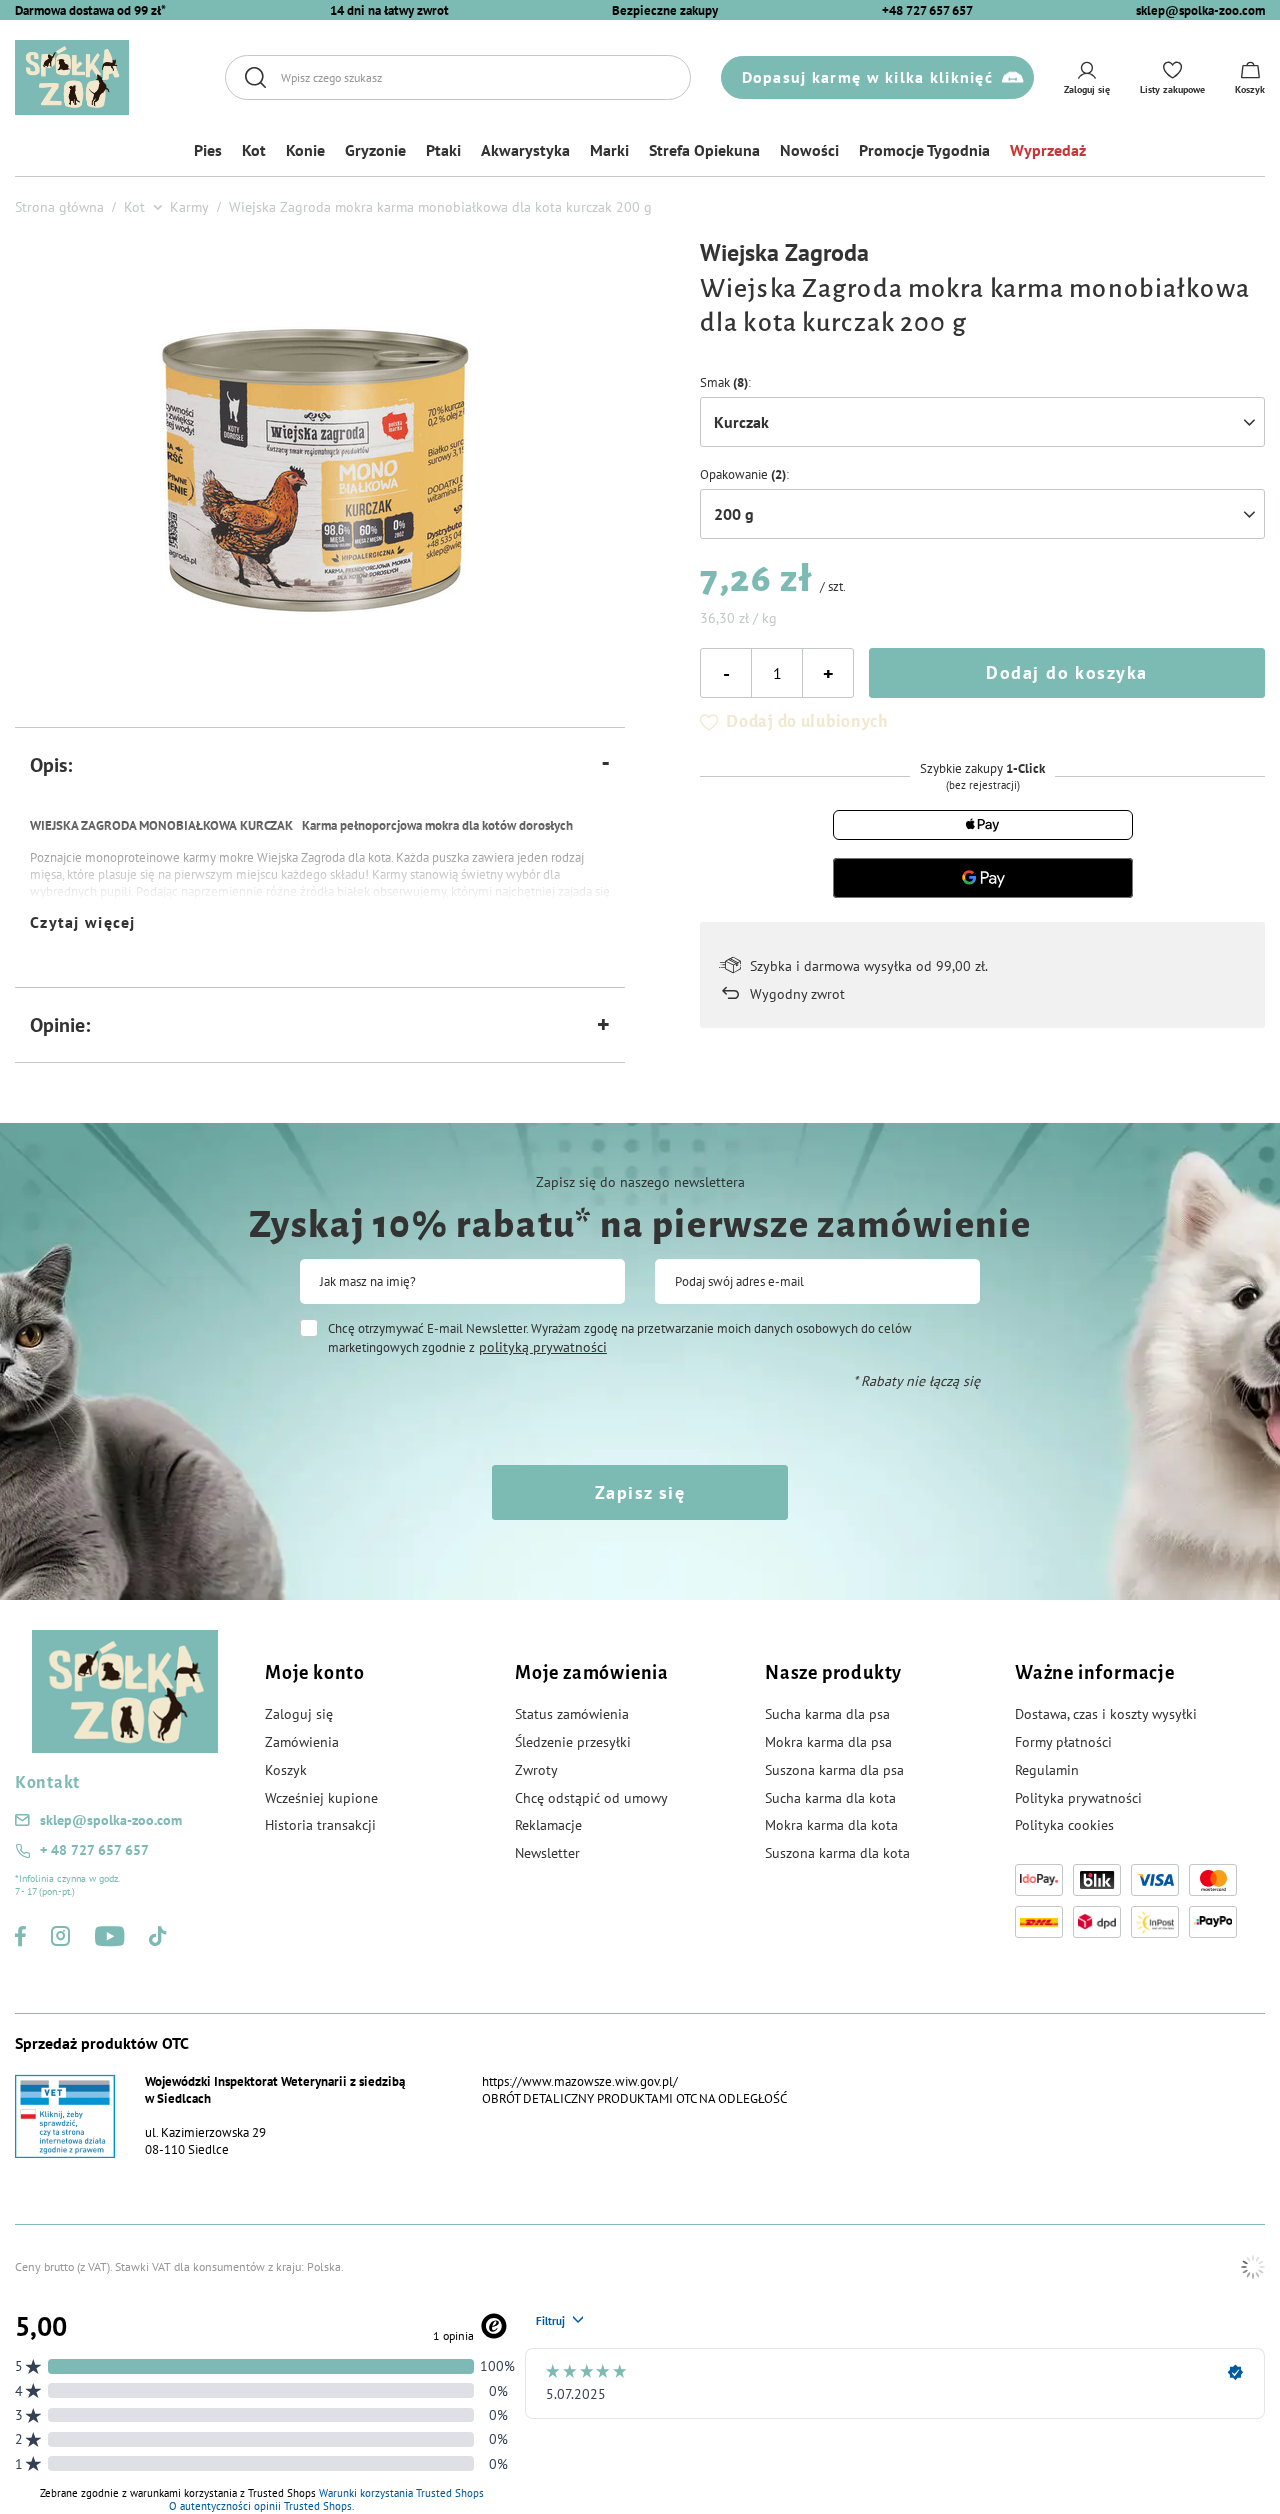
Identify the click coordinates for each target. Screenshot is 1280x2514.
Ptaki (443, 150)
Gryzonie (375, 150)
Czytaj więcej (83, 922)
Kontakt (47, 1783)
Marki (609, 150)
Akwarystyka (525, 150)
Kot (254, 150)
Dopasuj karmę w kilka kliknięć (867, 77)
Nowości (809, 150)
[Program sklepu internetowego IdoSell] (1253, 2267)
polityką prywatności (543, 1347)
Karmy (189, 207)
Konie (305, 150)
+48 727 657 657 (927, 10)
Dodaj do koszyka (1066, 672)
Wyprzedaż (1048, 150)
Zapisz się (640, 1492)
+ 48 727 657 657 (94, 1850)
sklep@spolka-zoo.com (1200, 10)
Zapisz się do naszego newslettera (640, 1182)
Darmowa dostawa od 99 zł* (90, 10)
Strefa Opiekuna (704, 150)
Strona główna (59, 207)
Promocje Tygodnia (924, 150)
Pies (208, 150)
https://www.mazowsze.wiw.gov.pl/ (580, 2081)
